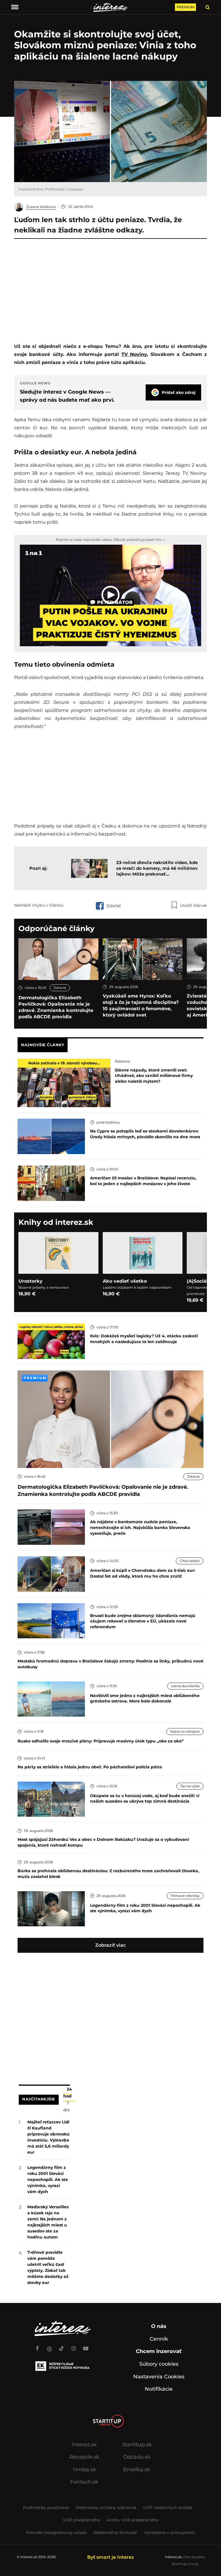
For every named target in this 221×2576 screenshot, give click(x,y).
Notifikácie (159, 2389)
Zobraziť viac (110, 1945)
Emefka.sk (137, 2470)
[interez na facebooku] (37, 2346)
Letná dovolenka (185, 1686)
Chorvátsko (190, 1561)
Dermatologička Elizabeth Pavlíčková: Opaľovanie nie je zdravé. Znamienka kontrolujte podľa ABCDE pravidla (56, 1007)
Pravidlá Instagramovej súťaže (56, 2533)
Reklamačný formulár (115, 2533)
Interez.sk (84, 2445)
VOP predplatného (81, 2520)
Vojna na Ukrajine (185, 1731)
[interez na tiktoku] (62, 2346)
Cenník (159, 2339)
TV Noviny (134, 354)
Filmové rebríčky (185, 1896)
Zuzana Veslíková (41, 207)
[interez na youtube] (86, 2346)
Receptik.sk (84, 2457)
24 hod (68, 2093)
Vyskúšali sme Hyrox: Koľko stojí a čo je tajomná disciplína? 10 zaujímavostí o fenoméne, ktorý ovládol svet (141, 1005)
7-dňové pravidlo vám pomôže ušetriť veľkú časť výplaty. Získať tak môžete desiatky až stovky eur (48, 2267)
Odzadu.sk (137, 2457)
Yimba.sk (84, 2470)
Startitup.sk (137, 2445)
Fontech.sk (84, 2482)
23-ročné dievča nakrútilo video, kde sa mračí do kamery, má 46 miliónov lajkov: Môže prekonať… (157, 868)
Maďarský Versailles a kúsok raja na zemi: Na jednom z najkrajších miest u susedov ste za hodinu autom (48, 2222)
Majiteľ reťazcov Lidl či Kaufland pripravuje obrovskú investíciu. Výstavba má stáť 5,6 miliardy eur (48, 2137)
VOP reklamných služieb (168, 2508)
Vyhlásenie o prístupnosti (170, 2533)
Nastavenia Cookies (159, 2377)
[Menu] (15, 7)
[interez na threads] (49, 2346)
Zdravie (60, 988)
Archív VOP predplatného (133, 2520)
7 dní (66, 2106)
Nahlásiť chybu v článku (39, 905)
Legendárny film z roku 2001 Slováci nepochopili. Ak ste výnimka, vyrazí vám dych (48, 2180)
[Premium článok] (35, 1378)
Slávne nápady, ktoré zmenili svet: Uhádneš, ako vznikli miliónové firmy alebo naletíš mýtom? (154, 1076)
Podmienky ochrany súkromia (106, 2508)
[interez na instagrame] (74, 2346)
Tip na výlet (190, 1786)
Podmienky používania (46, 2508)
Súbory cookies (159, 2364)
